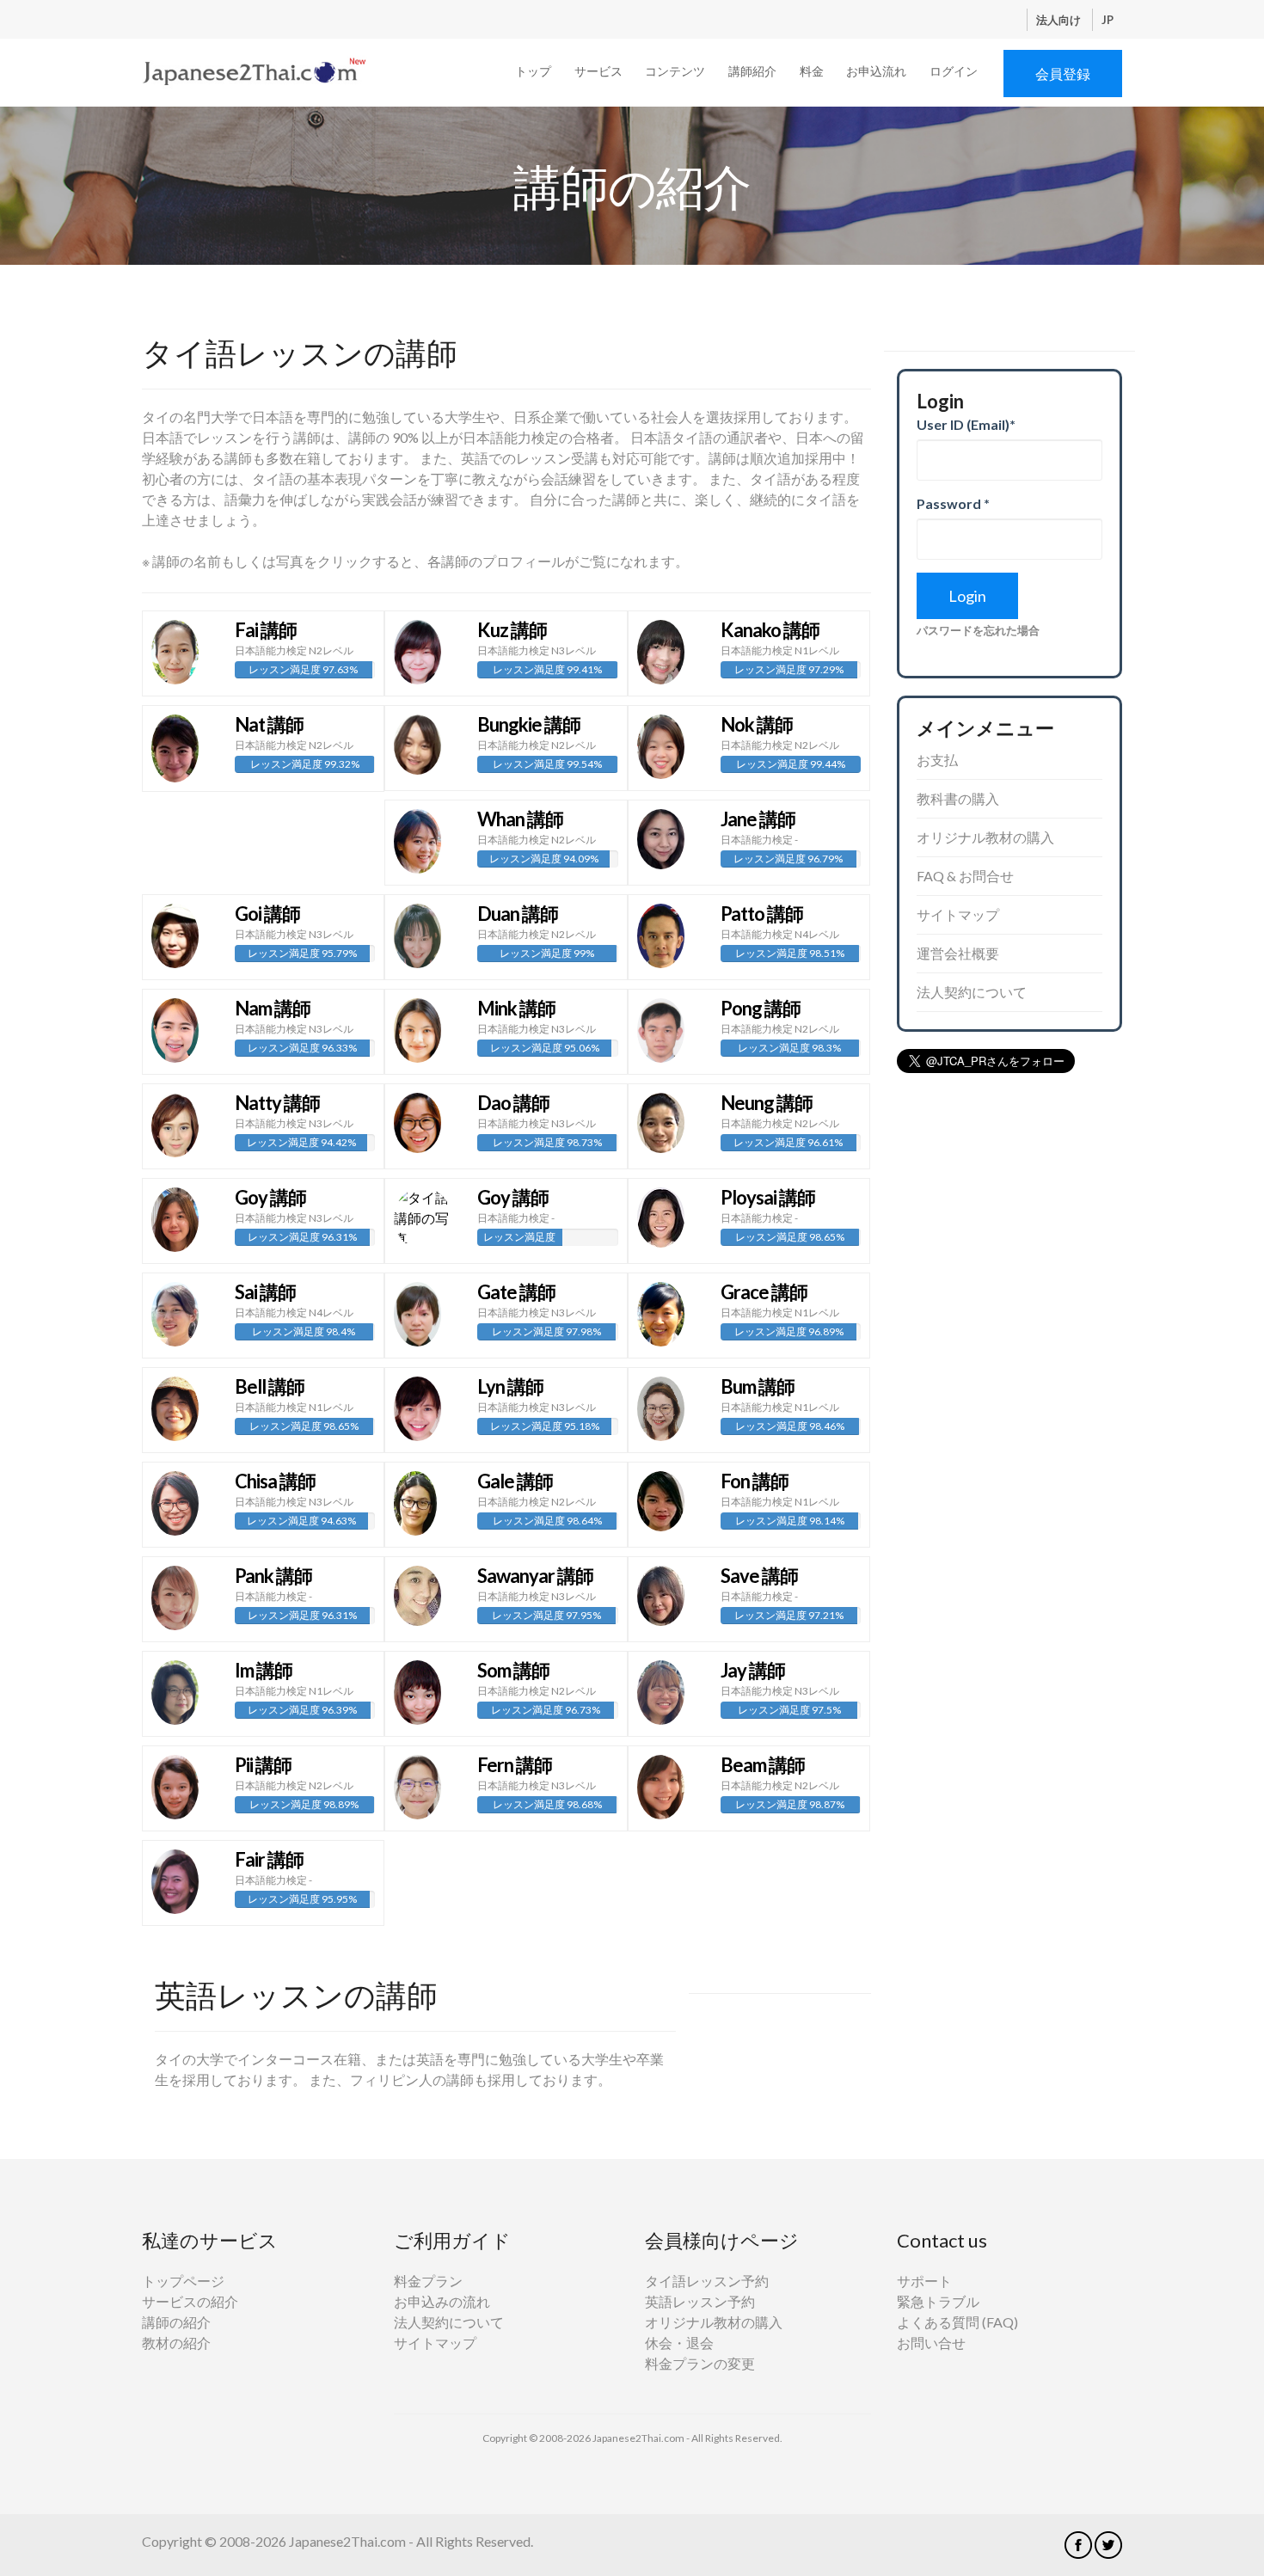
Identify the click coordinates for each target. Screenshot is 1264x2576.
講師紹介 (752, 71)
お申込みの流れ (442, 2301)
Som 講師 (513, 1670)
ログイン (954, 71)
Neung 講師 (767, 1103)
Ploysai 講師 (768, 1197)
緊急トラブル (938, 2301)
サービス (598, 71)
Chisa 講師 (275, 1481)
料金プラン (428, 2281)
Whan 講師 (520, 819)
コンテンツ (675, 71)
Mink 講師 (516, 1008)
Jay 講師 (753, 1670)
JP (1108, 20)
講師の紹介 (176, 2322)
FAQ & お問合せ (965, 876)
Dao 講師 (513, 1103)
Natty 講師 (277, 1103)
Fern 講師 (515, 1765)
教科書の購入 (958, 798)
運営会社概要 (958, 953)
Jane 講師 (758, 819)
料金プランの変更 (700, 2363)
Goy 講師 (270, 1197)
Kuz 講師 (512, 630)
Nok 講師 (757, 724)
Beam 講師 (763, 1765)
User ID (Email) (966, 424)
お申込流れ (876, 71)
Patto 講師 (762, 914)
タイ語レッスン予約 (707, 2281)
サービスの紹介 (190, 2301)
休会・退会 (679, 2343)
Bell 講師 (270, 1386)
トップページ (183, 2281)
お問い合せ (931, 2343)
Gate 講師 (516, 1292)
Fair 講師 (269, 1859)
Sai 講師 (265, 1292)
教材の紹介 (176, 2343)
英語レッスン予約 (700, 2301)
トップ (533, 71)
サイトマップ (958, 914)
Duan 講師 (518, 914)
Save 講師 (759, 1576)
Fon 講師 (755, 1481)
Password (953, 503)
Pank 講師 (273, 1576)
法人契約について (972, 992)
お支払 (937, 760)
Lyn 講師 (510, 1386)
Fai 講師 (266, 630)
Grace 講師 (764, 1292)
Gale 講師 (515, 1481)
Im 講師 (264, 1670)
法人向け (1060, 20)
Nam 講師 (273, 1008)
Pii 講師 (263, 1765)
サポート (924, 2281)
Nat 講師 (269, 724)
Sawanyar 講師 (535, 1576)
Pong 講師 (761, 1008)
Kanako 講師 (770, 630)
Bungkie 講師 (529, 724)
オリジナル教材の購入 (985, 837)
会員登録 (1063, 74)
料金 (812, 71)
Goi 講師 (267, 914)
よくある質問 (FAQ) (957, 2322)
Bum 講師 (758, 1386)
